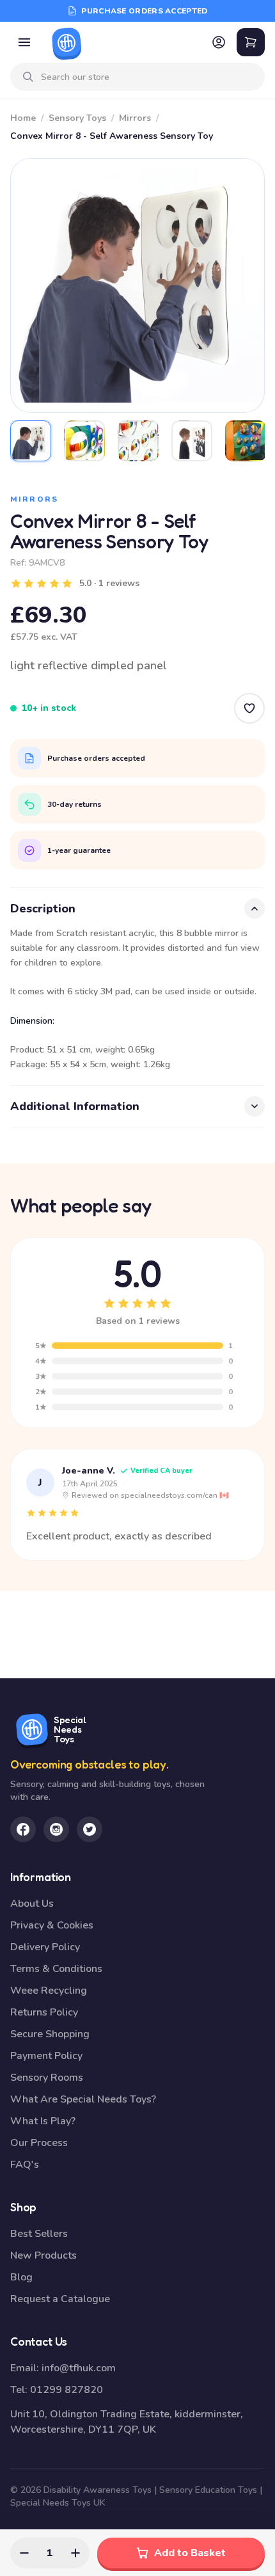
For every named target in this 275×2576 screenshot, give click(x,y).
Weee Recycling (49, 1991)
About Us (32, 1904)
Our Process (39, 2143)
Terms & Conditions (56, 1969)
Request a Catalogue (60, 2299)
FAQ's (25, 2165)
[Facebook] (23, 1829)
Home (23, 118)
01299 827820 (67, 2390)
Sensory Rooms (47, 2078)
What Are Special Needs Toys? (83, 2099)
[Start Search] (28, 77)
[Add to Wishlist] (249, 708)
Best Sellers (39, 2234)
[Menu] (24, 42)
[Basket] (251, 42)
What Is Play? (43, 2121)
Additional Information (75, 1106)
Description (43, 909)
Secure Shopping (50, 2034)
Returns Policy (44, 2012)
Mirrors (135, 118)
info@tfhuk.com (79, 2368)
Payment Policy (46, 2056)
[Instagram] (56, 1829)
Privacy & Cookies (52, 1925)
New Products (43, 2255)
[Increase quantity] (75, 2553)
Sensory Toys (77, 118)
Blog (21, 2277)
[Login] (219, 42)
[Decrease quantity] (24, 2553)
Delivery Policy (45, 1947)
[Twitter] (90, 1829)
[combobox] (148, 77)
